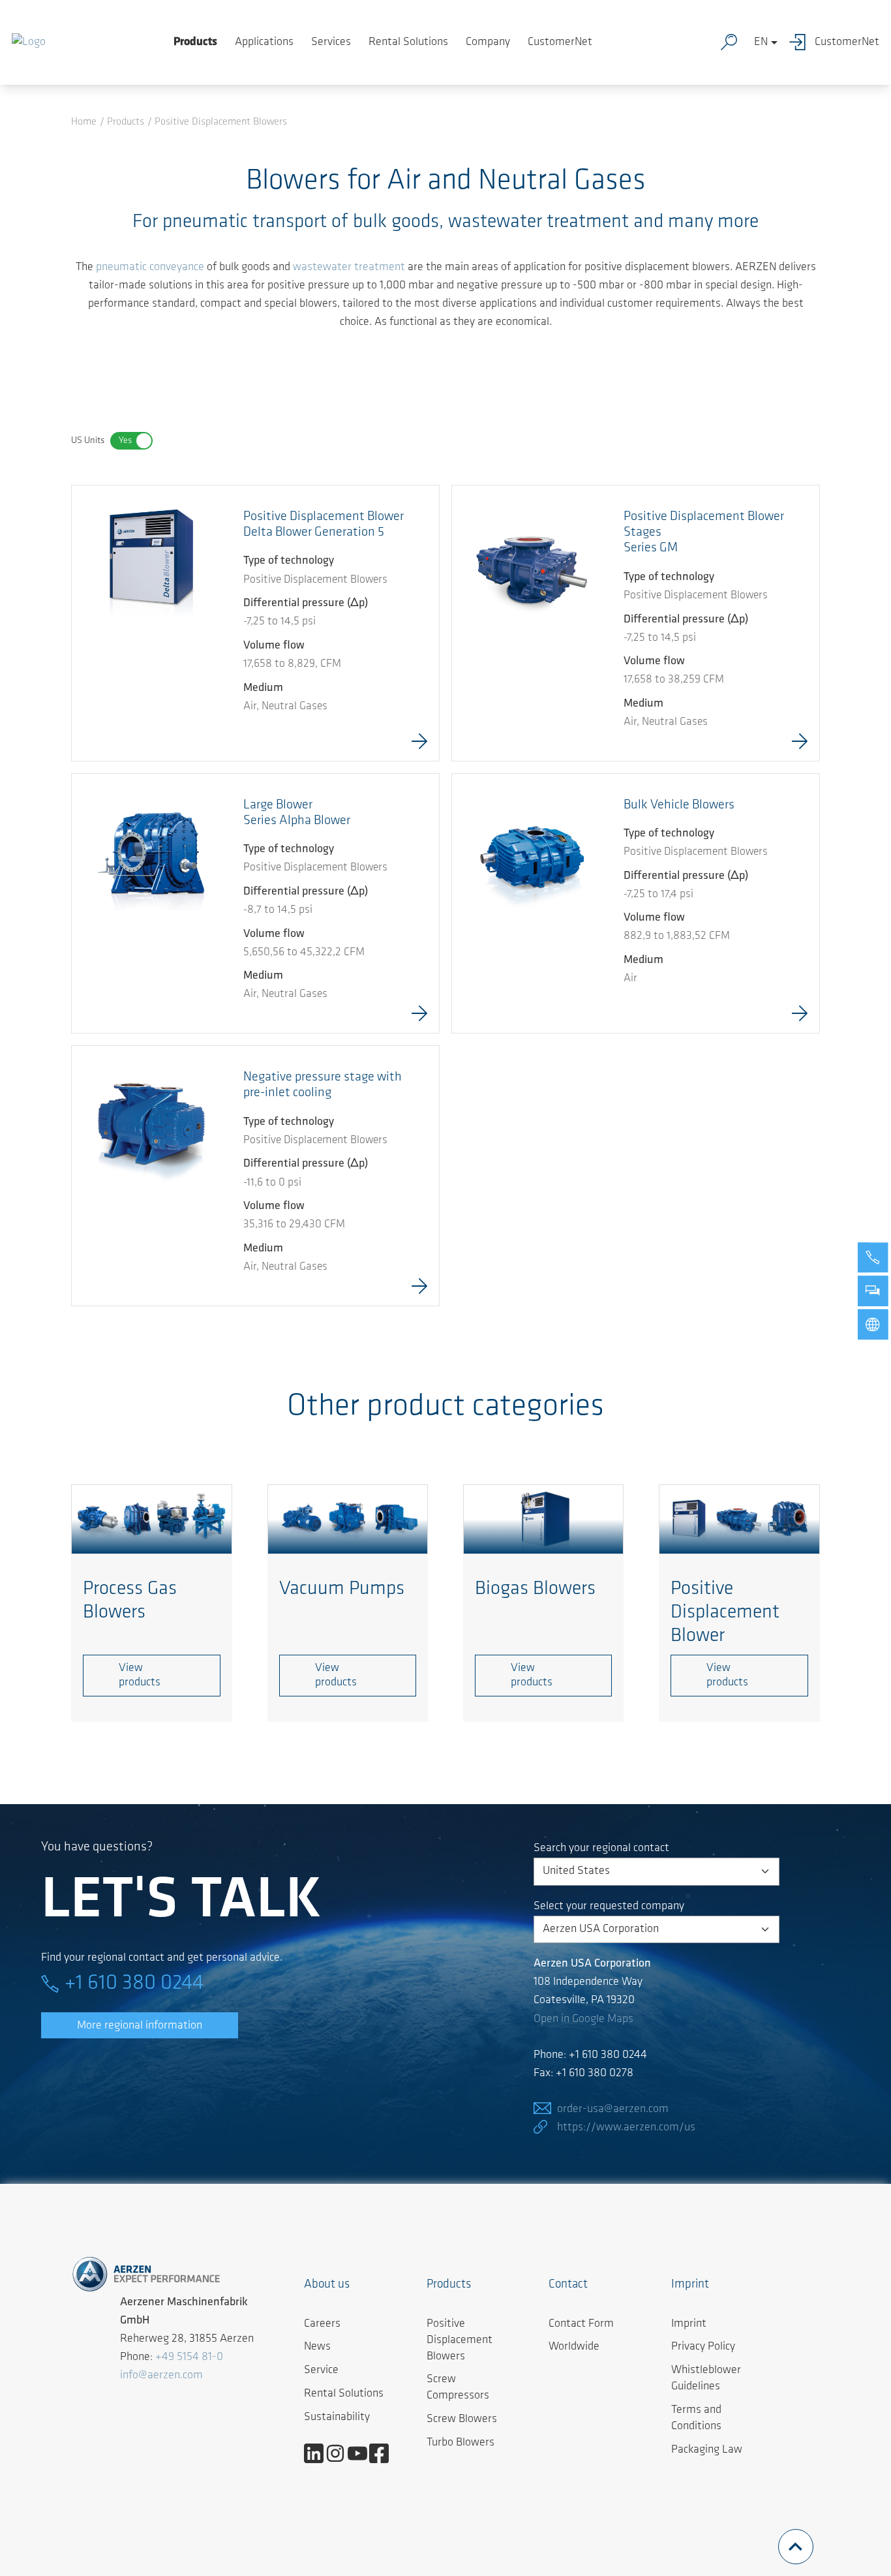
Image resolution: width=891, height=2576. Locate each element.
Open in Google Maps (583, 2019)
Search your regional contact (601, 1848)
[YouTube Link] (362, 2453)
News (317, 2347)
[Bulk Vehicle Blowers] (532, 854)
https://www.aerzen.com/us (626, 2128)
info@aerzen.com (161, 2376)
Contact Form (581, 2324)
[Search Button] (732, 42)
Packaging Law (707, 2450)
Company (488, 42)
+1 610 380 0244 (134, 1984)
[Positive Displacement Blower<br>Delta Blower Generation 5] (152, 566)
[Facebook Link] (384, 2453)
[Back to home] (29, 42)
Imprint (689, 2324)
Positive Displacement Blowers (460, 2340)
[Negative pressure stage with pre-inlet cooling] (152, 1126)
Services (331, 42)
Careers (322, 2324)
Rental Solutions (408, 42)
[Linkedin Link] (319, 2453)
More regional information (140, 2026)
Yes (125, 441)
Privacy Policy (703, 2347)
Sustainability (337, 2417)
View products (140, 1676)
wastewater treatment (349, 268)
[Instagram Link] (340, 2453)
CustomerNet (560, 42)
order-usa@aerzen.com (613, 2109)
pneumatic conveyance (150, 268)
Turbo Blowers (461, 2443)
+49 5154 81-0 (189, 2357)
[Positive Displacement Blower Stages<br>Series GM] (532, 566)
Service (321, 2370)
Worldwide (574, 2347)
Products (195, 42)
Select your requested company (609, 1907)
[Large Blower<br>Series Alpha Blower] (152, 854)
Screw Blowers (462, 2419)
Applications (264, 42)
